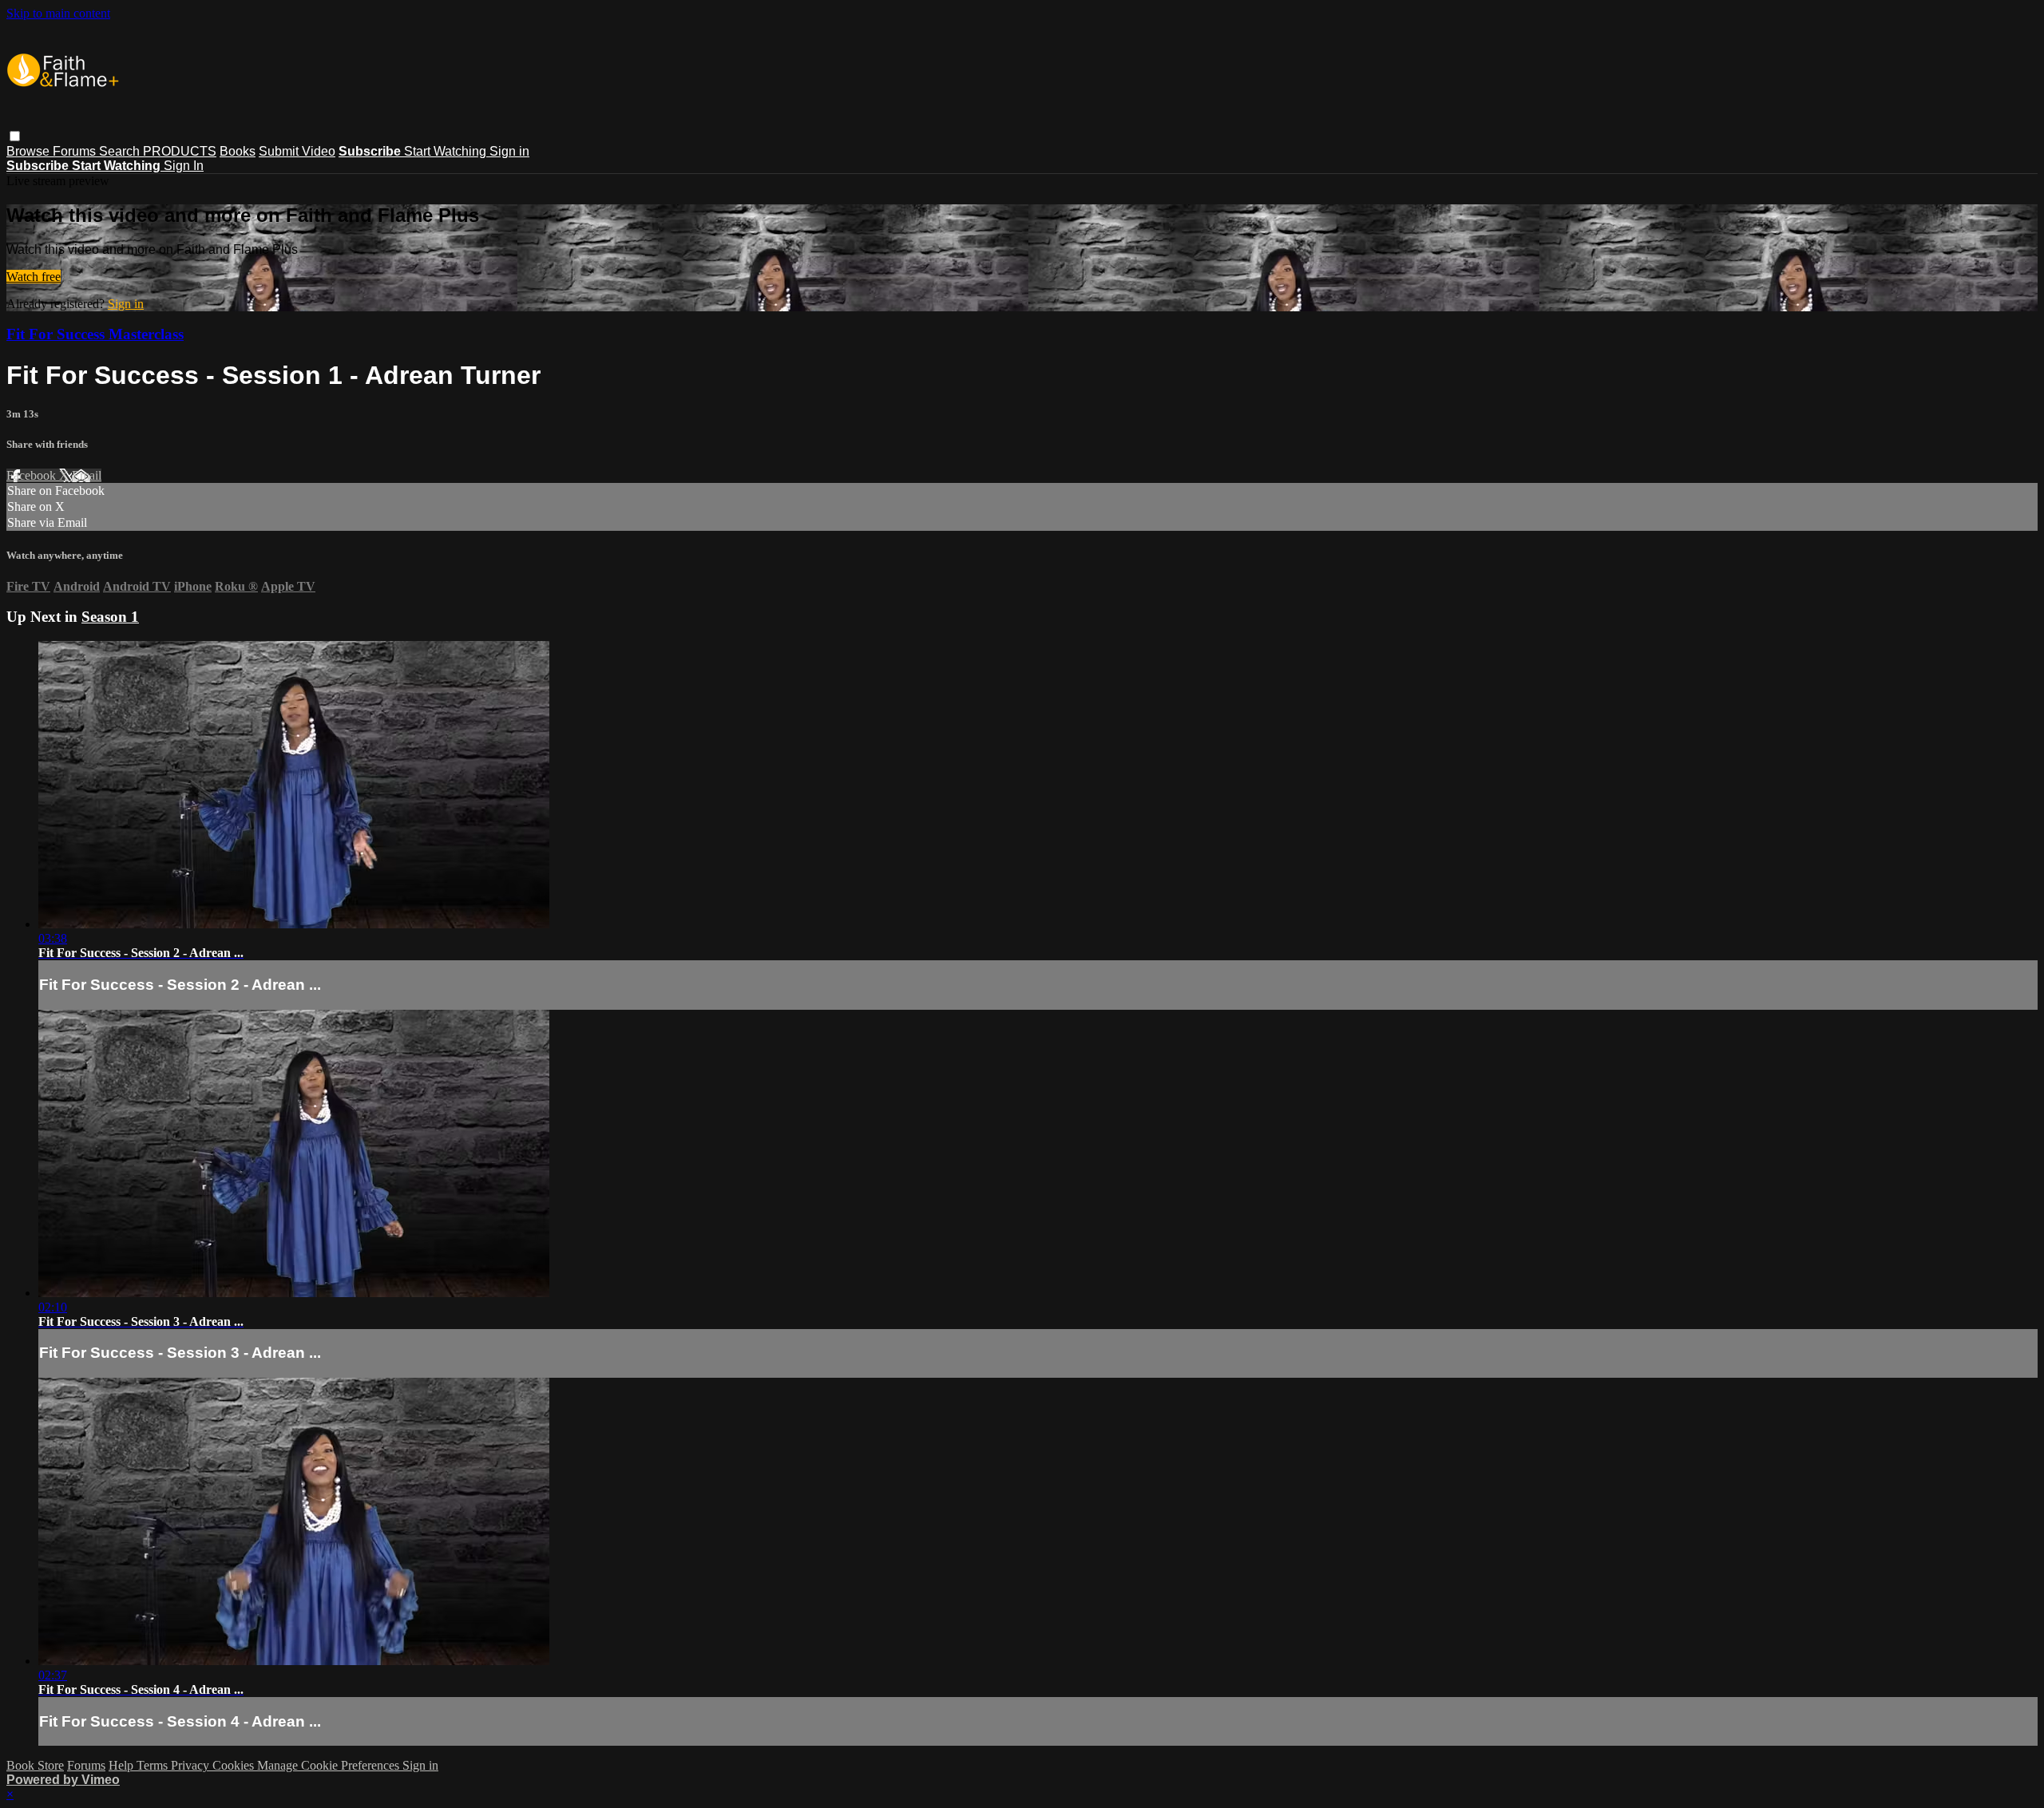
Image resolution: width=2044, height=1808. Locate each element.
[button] (15, 136)
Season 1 (110, 617)
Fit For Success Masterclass (95, 334)
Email (87, 475)
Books (238, 151)
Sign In (184, 166)
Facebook (33, 475)
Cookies (235, 1765)
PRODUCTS (180, 151)
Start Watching (447, 151)
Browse (30, 151)
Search (121, 151)
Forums (76, 151)
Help (123, 1765)
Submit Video (297, 151)
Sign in (509, 151)
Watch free (34, 277)
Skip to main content (58, 13)
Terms (154, 1765)
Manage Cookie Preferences (330, 1765)
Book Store (35, 1765)
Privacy (192, 1765)
